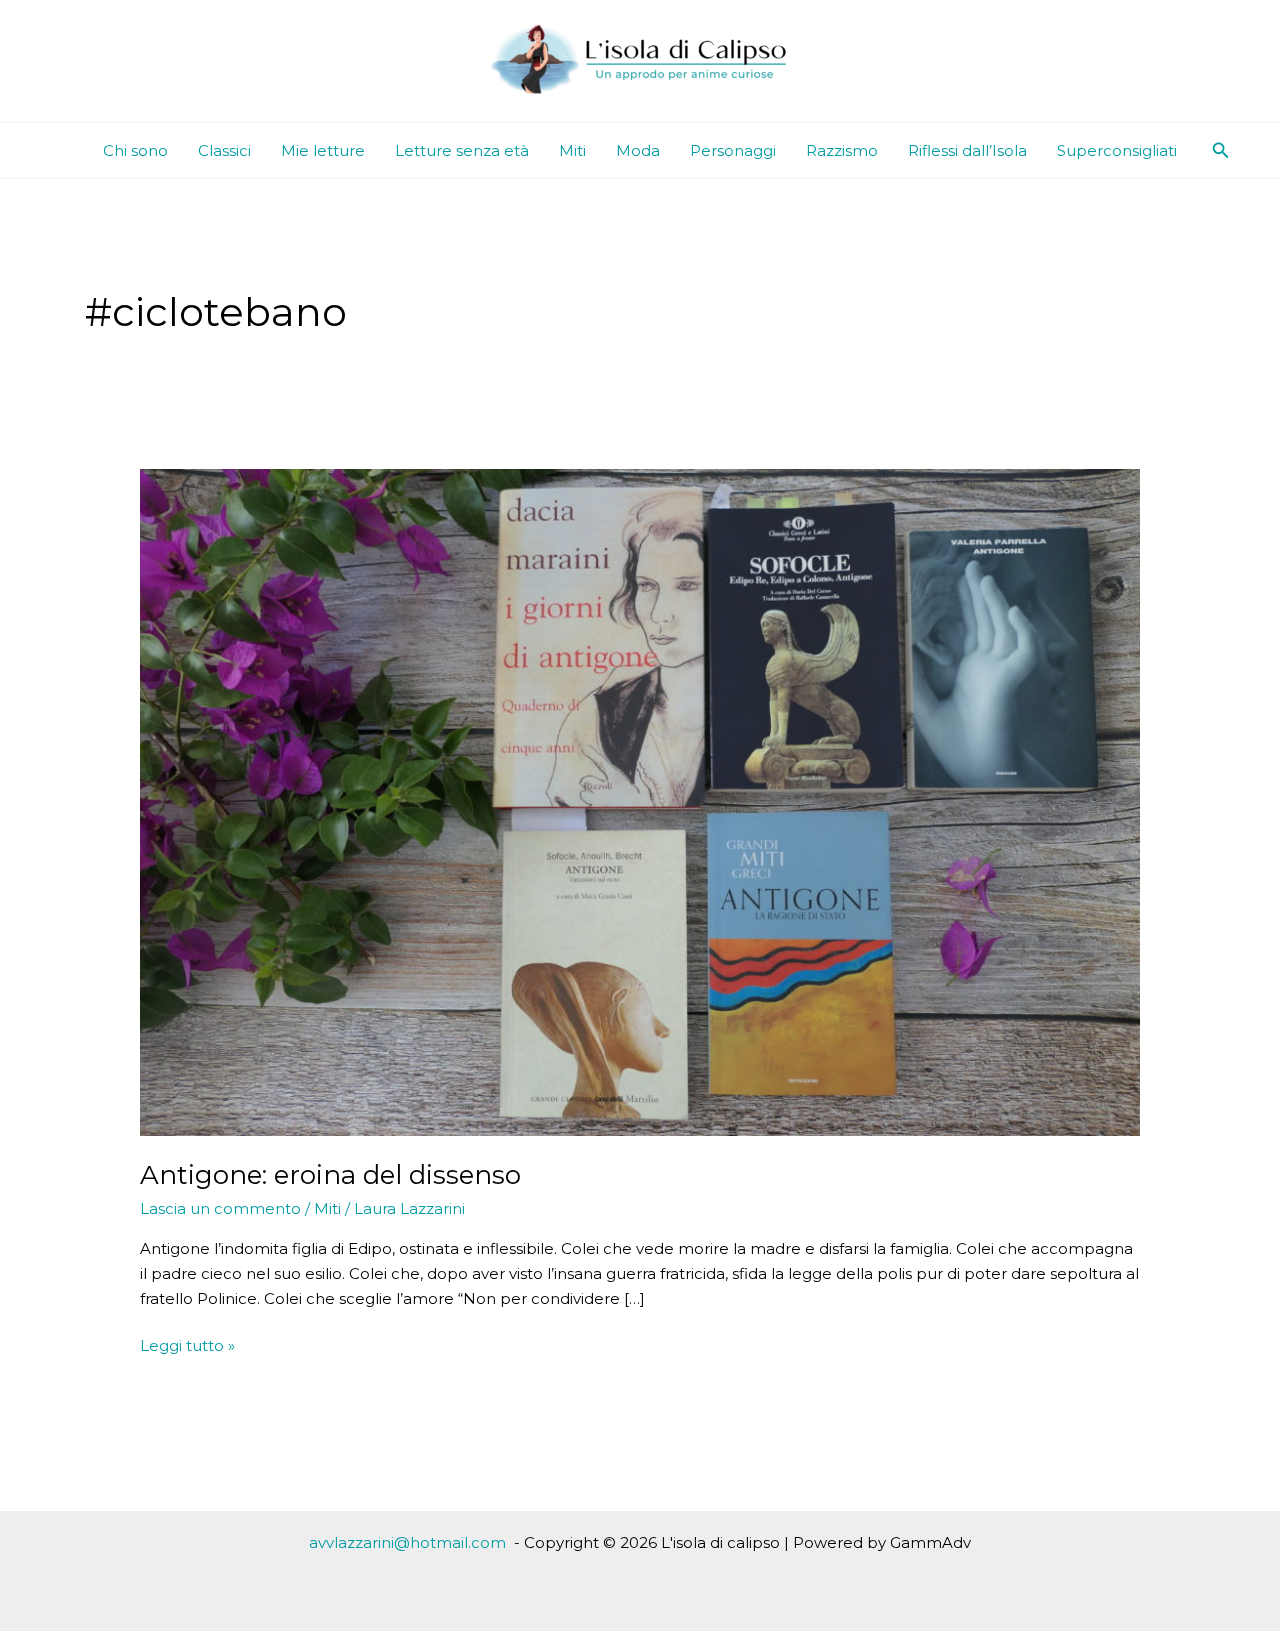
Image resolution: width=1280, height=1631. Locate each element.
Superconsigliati (1117, 150)
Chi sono (135, 150)
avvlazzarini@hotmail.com (407, 1542)
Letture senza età (462, 150)
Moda (638, 150)
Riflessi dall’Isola (967, 150)
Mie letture (323, 150)
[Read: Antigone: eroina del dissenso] (640, 801)
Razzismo (842, 150)
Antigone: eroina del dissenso (330, 1175)
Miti (572, 150)
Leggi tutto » (187, 1347)
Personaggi (733, 150)
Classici (224, 150)
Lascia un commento (220, 1208)
